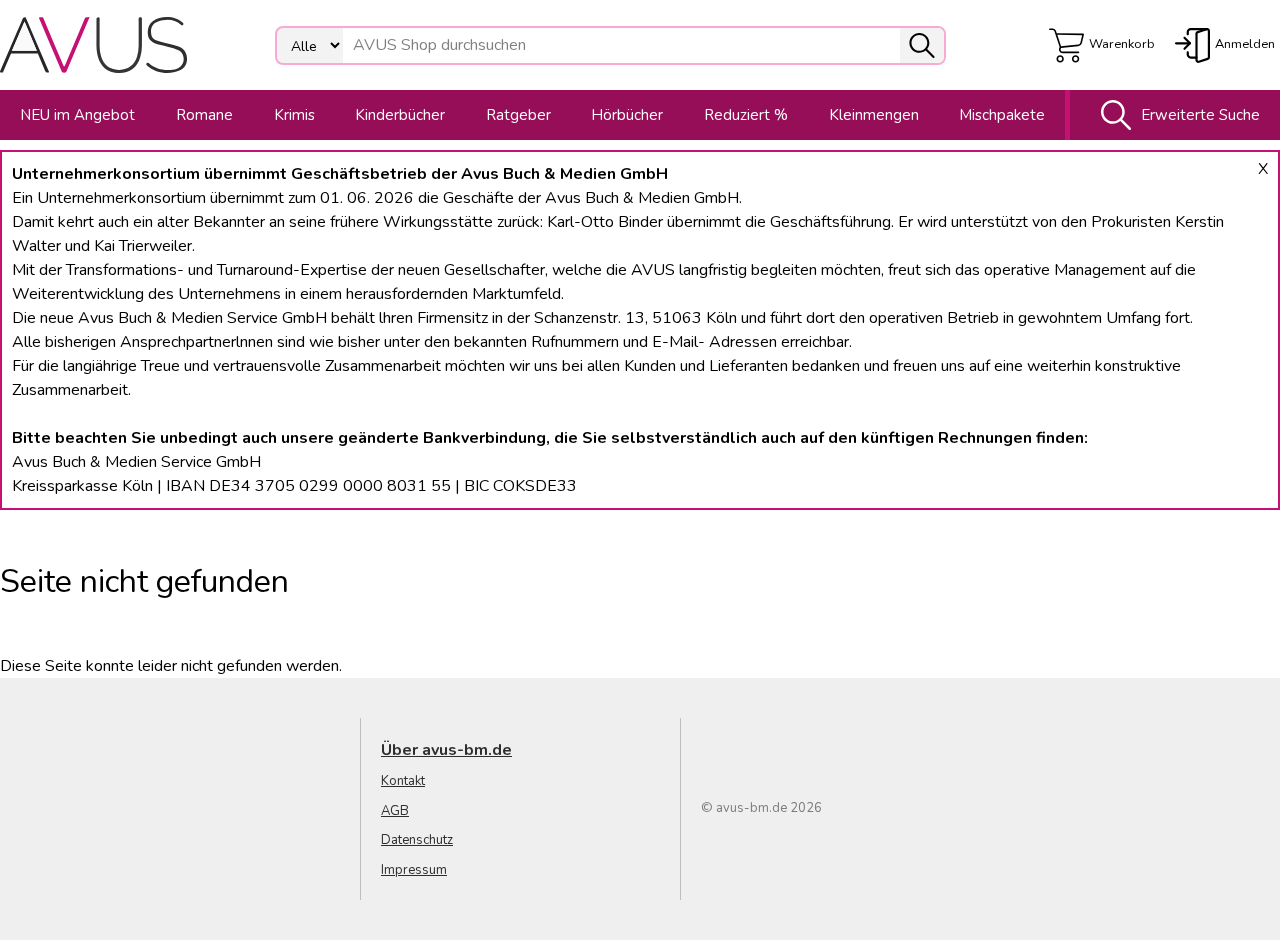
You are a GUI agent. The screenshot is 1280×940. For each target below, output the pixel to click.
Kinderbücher (400, 115)
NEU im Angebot (77, 115)
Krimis (294, 115)
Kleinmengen (874, 115)
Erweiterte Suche (1200, 115)
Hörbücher (627, 115)
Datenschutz (417, 840)
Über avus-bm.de (446, 750)
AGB (395, 811)
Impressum (414, 870)
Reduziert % (746, 115)
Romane (204, 115)
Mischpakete (1002, 115)
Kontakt (403, 781)
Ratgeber (518, 115)
